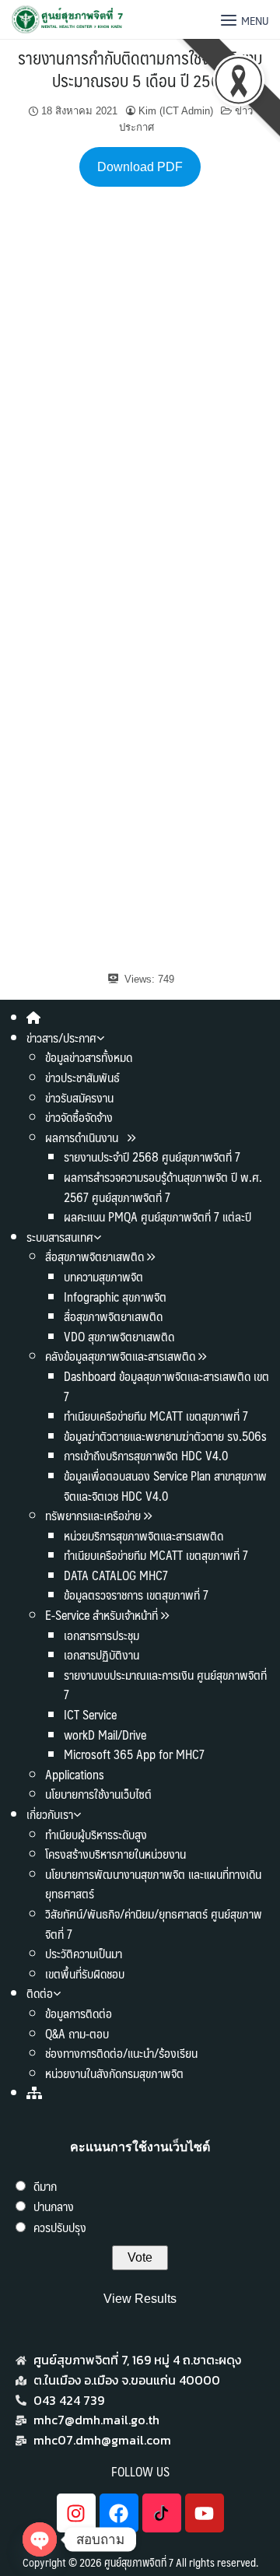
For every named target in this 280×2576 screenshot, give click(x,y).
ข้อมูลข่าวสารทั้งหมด (89, 1057)
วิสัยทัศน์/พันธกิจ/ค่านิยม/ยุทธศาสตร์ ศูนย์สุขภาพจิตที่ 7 (154, 1924)
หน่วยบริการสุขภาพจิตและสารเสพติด (143, 1535)
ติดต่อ (40, 1993)
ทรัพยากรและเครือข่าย (93, 1515)
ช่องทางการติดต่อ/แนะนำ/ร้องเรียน (121, 2053)
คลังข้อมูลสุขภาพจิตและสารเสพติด (122, 1356)
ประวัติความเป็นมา (84, 1953)
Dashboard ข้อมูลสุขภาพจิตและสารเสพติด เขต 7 (166, 1386)
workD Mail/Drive (105, 1735)
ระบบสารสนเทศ (60, 1237)
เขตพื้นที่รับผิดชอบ (85, 1973)
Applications (75, 1774)
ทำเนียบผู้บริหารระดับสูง (96, 1834)
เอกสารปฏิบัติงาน (101, 1654)
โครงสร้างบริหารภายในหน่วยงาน (115, 1854)
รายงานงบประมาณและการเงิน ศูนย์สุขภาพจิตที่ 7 (165, 1685)
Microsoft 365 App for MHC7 (134, 1754)
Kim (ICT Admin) (176, 111)
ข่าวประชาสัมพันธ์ (82, 1077)
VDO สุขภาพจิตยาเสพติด (119, 1336)
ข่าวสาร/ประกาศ (61, 1037)
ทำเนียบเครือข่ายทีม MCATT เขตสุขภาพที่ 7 (156, 1416)
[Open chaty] (40, 2539)
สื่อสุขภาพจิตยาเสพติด (94, 1256)
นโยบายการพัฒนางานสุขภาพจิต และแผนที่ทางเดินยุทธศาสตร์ (153, 1884)
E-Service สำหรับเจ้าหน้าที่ (101, 1615)
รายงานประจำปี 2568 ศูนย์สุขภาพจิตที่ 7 (152, 1157)
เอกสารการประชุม (101, 1635)
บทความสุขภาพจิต (103, 1276)
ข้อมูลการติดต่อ (79, 2013)
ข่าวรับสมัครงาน (79, 1097)
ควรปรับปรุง (60, 2227)
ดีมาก (45, 2186)
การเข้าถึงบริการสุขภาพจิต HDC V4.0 (146, 1455)
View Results (140, 2299)
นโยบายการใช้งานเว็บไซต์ (98, 1794)
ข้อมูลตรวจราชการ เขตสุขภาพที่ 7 (136, 1595)
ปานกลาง (54, 2206)
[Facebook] (119, 2513)
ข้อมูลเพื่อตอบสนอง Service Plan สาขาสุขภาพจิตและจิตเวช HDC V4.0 (165, 1486)
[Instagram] (76, 2513)
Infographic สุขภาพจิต (115, 1297)
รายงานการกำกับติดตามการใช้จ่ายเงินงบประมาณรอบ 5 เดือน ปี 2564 (140, 68)
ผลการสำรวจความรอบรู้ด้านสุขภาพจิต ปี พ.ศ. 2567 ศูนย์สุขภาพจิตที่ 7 (163, 1187)
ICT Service (90, 1714)
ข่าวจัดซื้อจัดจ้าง (79, 1117)
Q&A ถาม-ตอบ (77, 2033)
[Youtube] (205, 2513)
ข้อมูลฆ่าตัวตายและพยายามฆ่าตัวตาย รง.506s (165, 1436)
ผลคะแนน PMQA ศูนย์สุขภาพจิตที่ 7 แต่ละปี (157, 1216)
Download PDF (140, 167)
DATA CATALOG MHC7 (116, 1575)
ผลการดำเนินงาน (83, 1137)
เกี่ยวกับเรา (50, 1814)
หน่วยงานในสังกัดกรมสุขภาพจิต (114, 2073)
